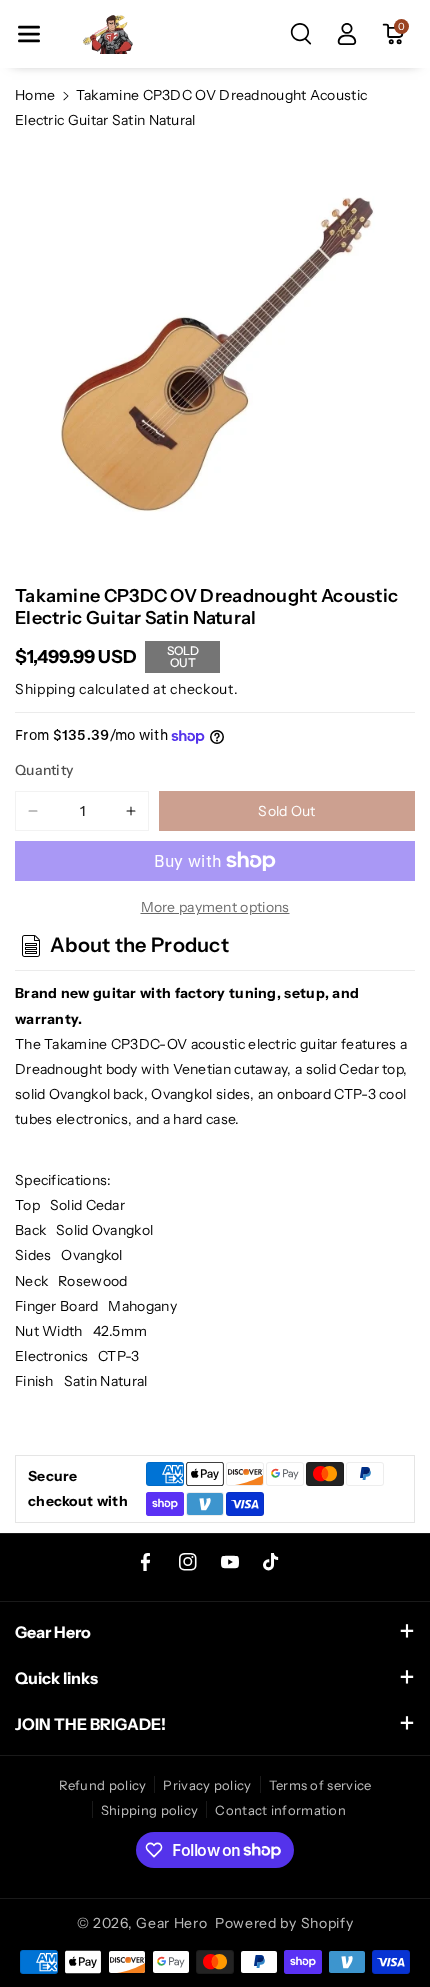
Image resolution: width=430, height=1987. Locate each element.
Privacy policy (207, 1785)
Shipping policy (150, 1810)
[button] (29, 34)
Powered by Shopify (284, 1923)
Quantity (44, 770)
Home (35, 95)
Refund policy (103, 1785)
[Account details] (347, 34)
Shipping (45, 689)
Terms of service (320, 1785)
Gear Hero (171, 1923)
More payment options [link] (215, 907)
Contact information (280, 1810)
